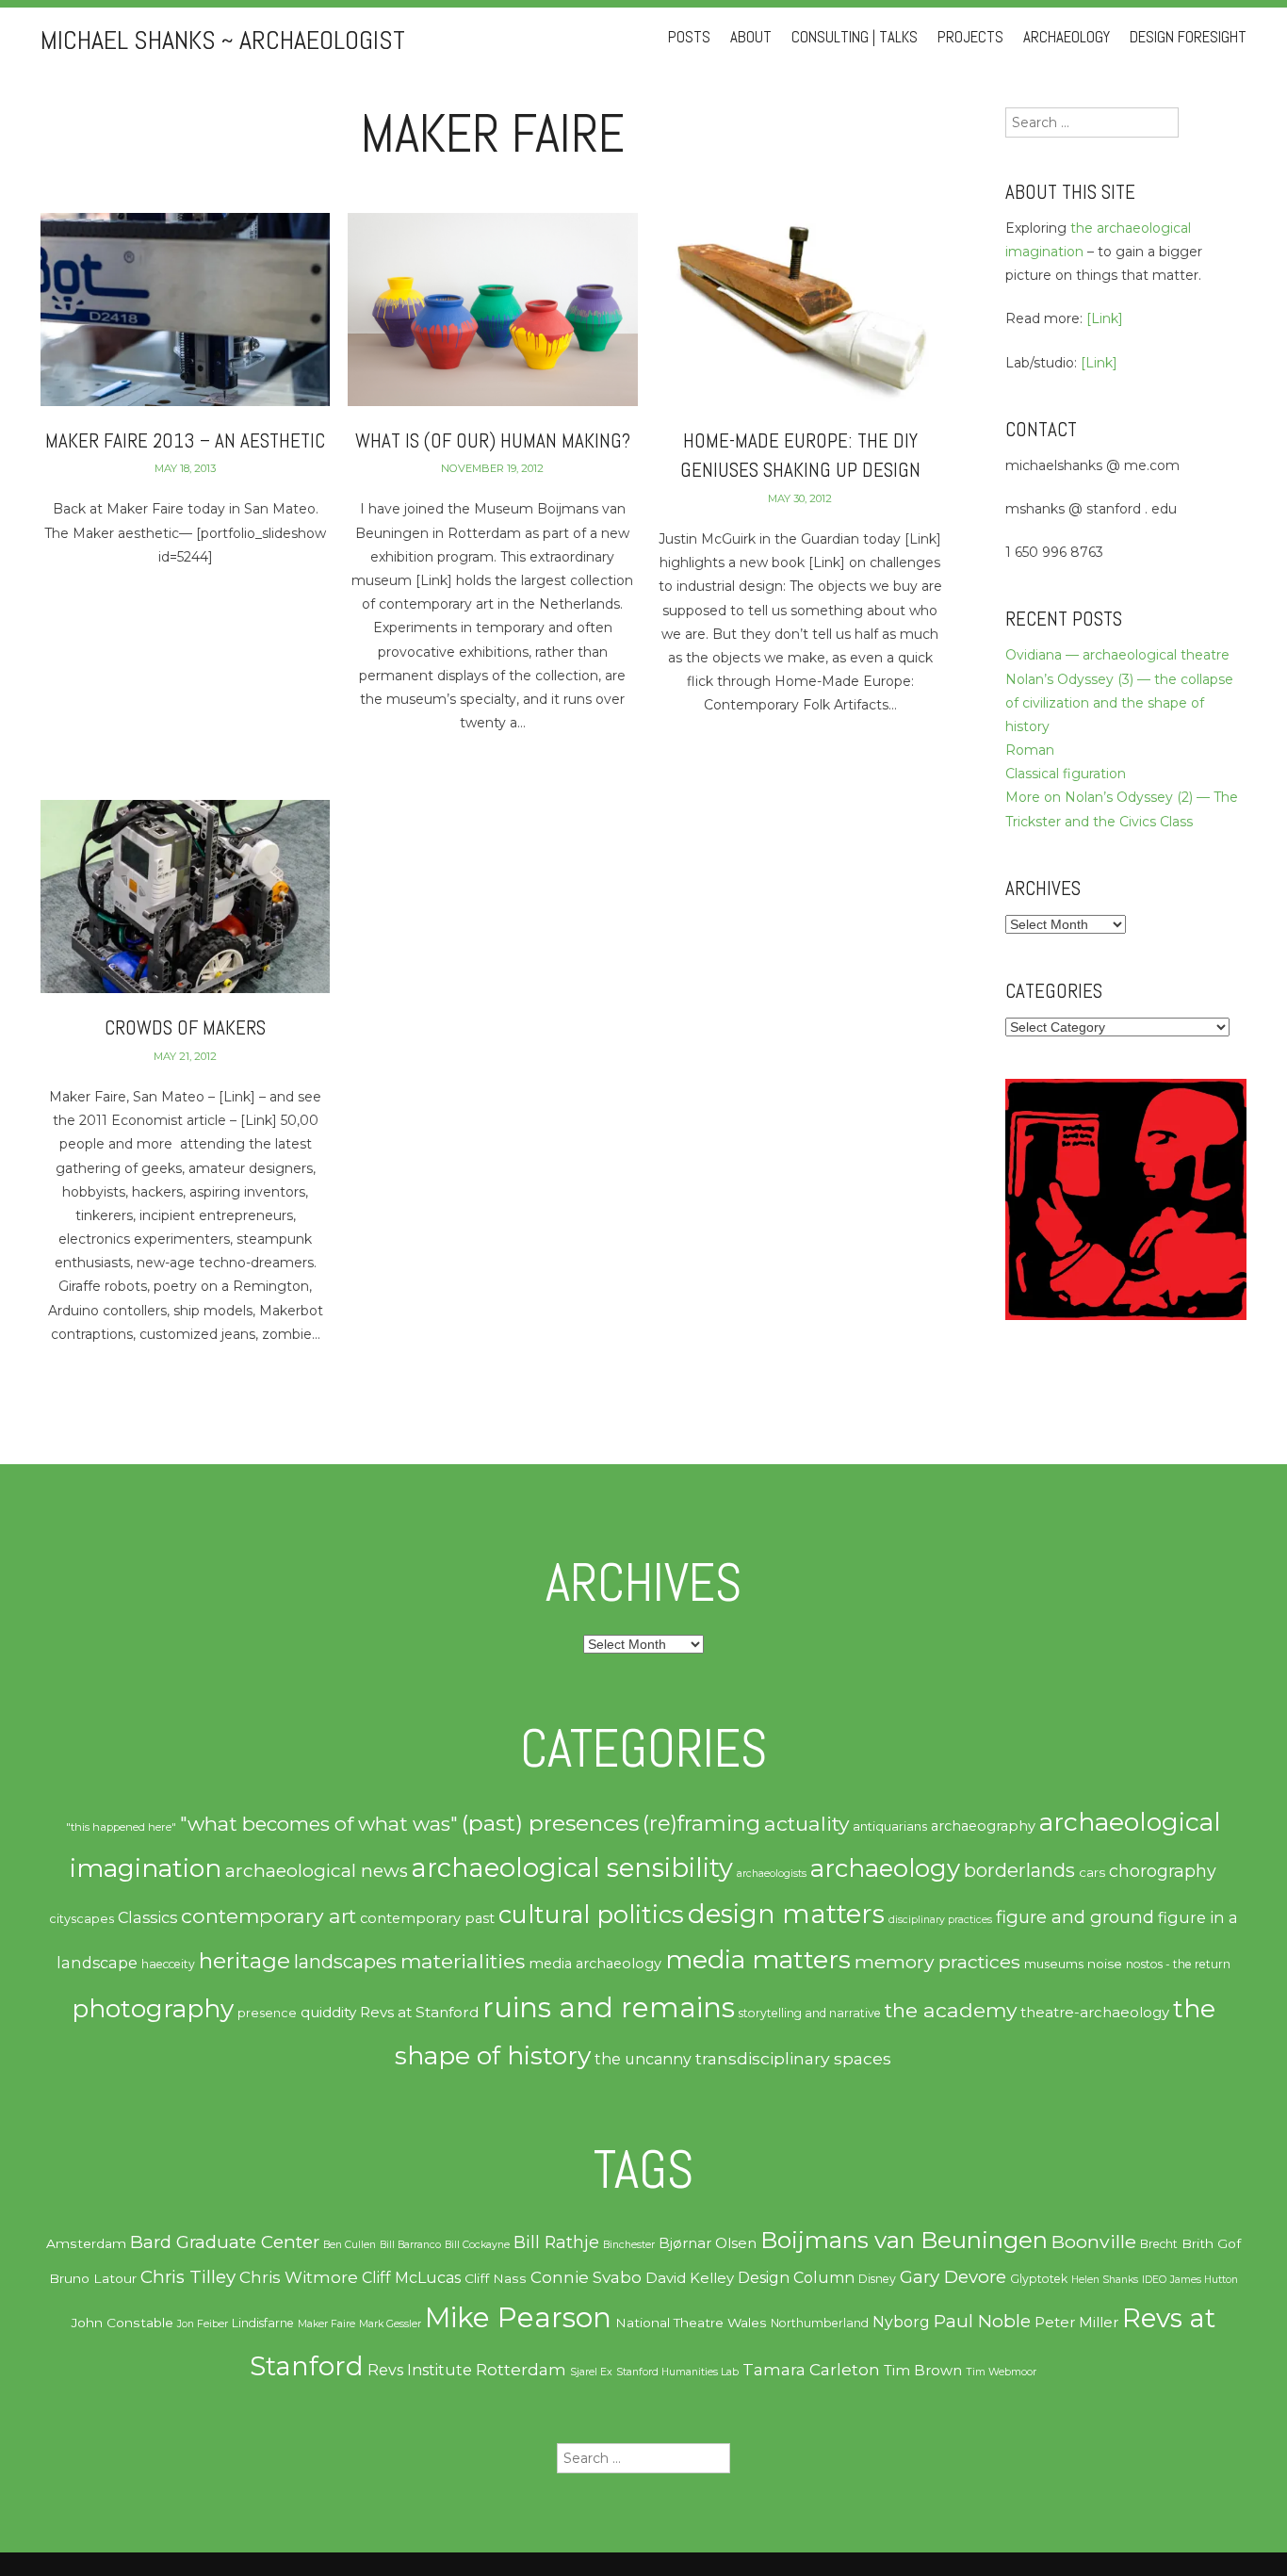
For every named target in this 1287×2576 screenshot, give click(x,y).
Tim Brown (923, 2371)
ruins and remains (609, 2007)
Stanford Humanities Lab (677, 2372)
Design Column (796, 2278)
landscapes (345, 1962)
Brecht (1159, 2244)
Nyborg (901, 2322)
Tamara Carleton (811, 2370)
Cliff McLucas (411, 2278)
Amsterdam (86, 2243)
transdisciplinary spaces (793, 2058)
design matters (786, 1914)
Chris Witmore (299, 2277)
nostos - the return (1178, 1964)
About (751, 37)
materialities (463, 1961)
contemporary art (269, 1916)
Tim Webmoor (1001, 2372)
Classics (147, 1917)
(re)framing (701, 1823)
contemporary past (427, 1918)
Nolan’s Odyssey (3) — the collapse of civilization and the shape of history (1119, 703)
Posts (689, 37)
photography (153, 2009)
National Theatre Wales (691, 2323)
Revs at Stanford (419, 2012)
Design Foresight (1188, 37)
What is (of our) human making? (493, 440)
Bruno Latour (93, 2278)
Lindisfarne (263, 2323)
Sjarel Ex (591, 2372)
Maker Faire (326, 2324)
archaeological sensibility (572, 1868)
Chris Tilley (188, 2277)
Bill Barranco (410, 2245)
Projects (970, 37)
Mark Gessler (390, 2324)
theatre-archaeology (1095, 2013)
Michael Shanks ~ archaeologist (223, 40)
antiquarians (890, 1826)
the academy (951, 2010)
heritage (244, 1960)
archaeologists (772, 1874)
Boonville (1094, 2242)
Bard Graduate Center (225, 2242)
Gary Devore (953, 2277)
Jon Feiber (203, 2324)
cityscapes (81, 1919)
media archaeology (595, 1964)
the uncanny (643, 2059)
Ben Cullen (350, 2245)
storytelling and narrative (810, 2013)
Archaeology (1067, 37)
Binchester (629, 2245)
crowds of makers (185, 1027)
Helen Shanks (1105, 2280)
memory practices (937, 1962)
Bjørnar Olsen (708, 2243)
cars (1092, 1872)
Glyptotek (1039, 2279)
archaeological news (317, 1871)
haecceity (168, 1964)
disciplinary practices (940, 1920)
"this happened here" (121, 1827)
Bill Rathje (556, 2242)
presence (267, 2013)
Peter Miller (1076, 2323)
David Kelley (690, 2278)
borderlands (1019, 1870)
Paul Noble (982, 2321)
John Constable (122, 2323)
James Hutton (1204, 2280)
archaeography (983, 1826)
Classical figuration (1066, 774)
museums (1054, 1964)
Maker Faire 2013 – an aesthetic (185, 440)
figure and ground (1075, 1917)
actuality (806, 1823)
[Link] (1105, 318)
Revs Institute (420, 2370)
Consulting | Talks (855, 37)
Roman (1030, 750)
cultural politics (591, 1914)
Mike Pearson (518, 2317)
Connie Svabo (586, 2277)
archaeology (885, 1868)
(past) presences (550, 1823)
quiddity (328, 2012)
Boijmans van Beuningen (904, 2240)
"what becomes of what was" (319, 1824)
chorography (1163, 1871)
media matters (758, 1959)
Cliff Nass (496, 2278)
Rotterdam (521, 2370)
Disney (877, 2279)
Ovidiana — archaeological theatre (1117, 655)
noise (1105, 1964)
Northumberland (820, 2323)
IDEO (1154, 2280)
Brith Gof (1211, 2243)
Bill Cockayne (477, 2245)
